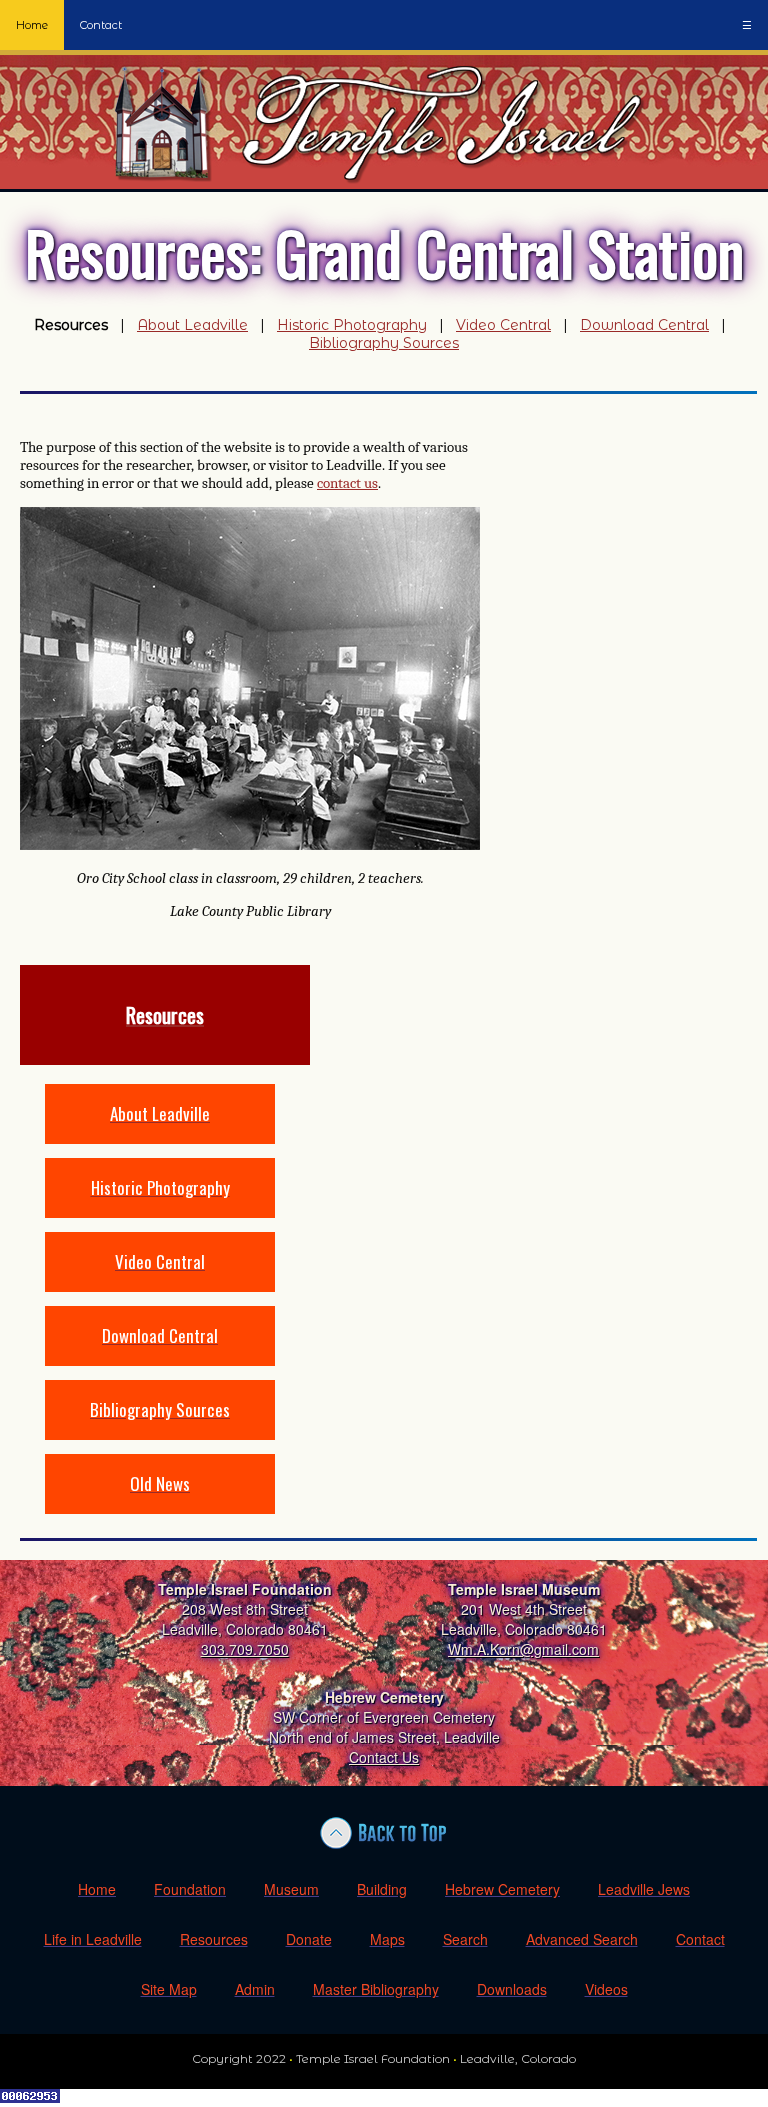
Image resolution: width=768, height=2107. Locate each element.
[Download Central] (160, 1360)
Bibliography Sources (384, 343)
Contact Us (384, 1757)
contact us (347, 483)
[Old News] (160, 1508)
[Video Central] (160, 1286)
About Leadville (192, 325)
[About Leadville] (160, 1138)
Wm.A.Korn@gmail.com (523, 1649)
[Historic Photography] (160, 1212)
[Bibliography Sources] (160, 1434)
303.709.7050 (245, 1649)
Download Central (644, 325)
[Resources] (165, 1059)
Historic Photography (352, 325)
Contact (101, 25)
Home (32, 25)
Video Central (503, 325)
